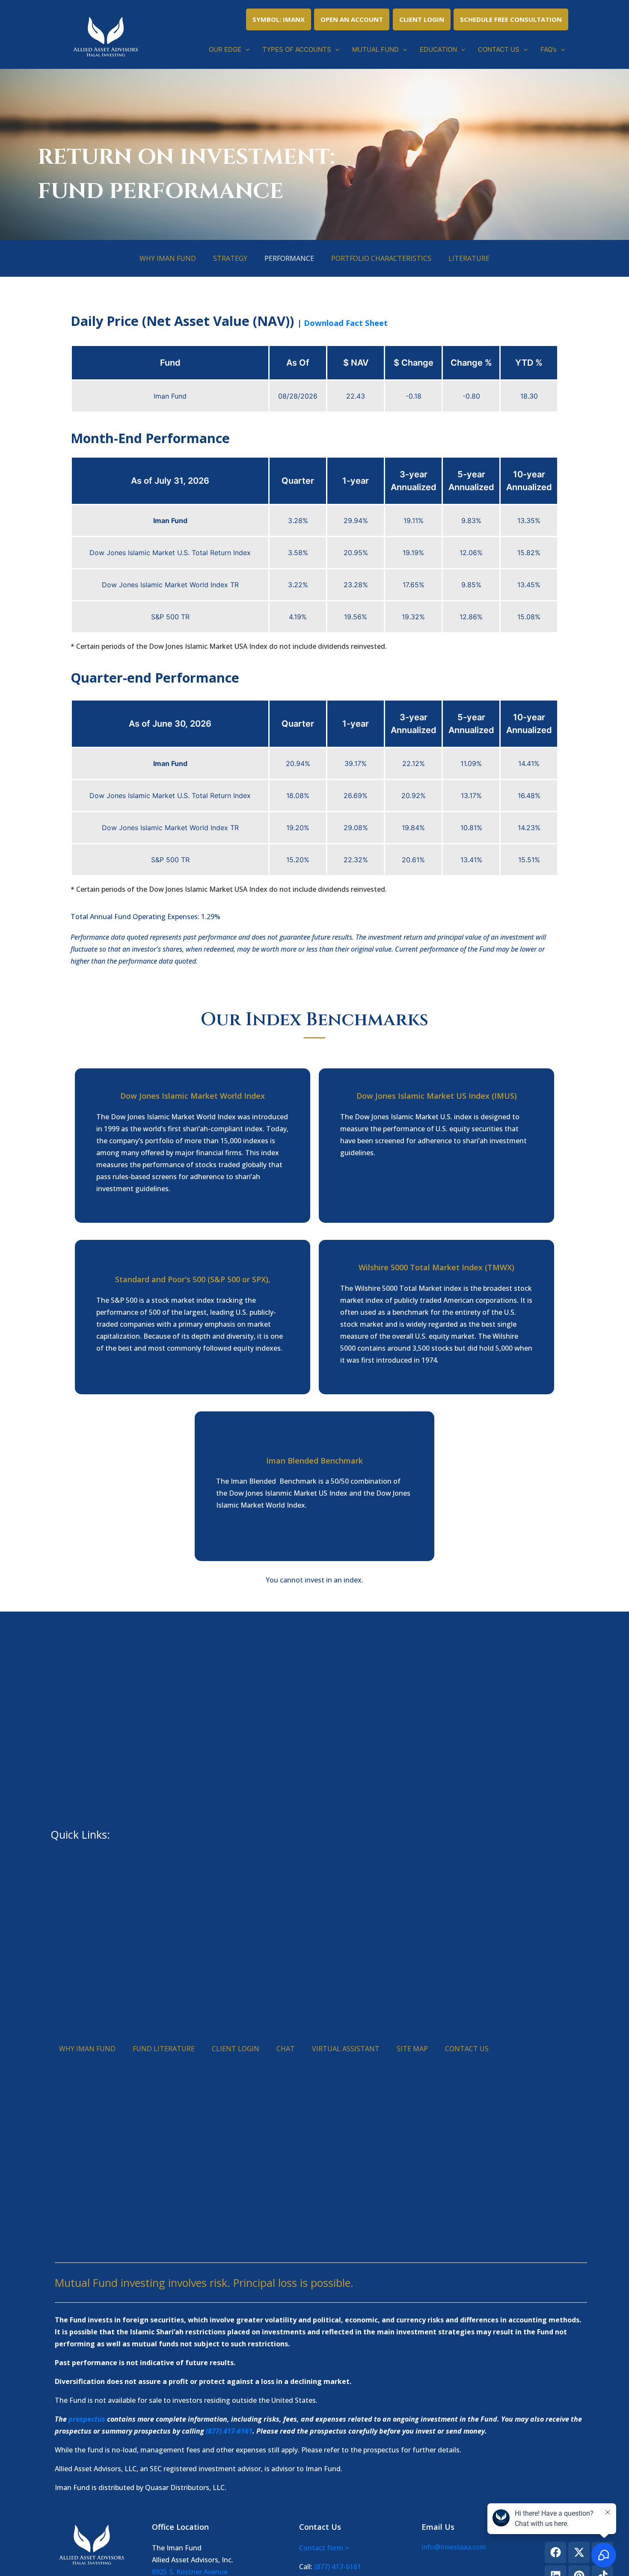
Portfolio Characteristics (381, 258)
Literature (469, 258)
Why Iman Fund (168, 258)
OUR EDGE (225, 49)
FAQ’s (549, 49)
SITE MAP (412, 2049)
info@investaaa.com (454, 2547)
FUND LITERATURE (164, 2049)
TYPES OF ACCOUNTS (297, 49)
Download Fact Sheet (346, 323)
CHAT (286, 2049)
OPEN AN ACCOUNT (352, 19)
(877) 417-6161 (229, 2431)
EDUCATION (438, 49)
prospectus (87, 2419)
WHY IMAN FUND (87, 2049)
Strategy (230, 258)
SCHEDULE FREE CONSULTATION (511, 19)
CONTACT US (499, 49)
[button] (245, 50)
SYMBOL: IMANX (279, 19)
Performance (289, 258)
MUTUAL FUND (375, 49)
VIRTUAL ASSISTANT (346, 2049)
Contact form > (324, 2548)
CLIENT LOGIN (422, 19)
